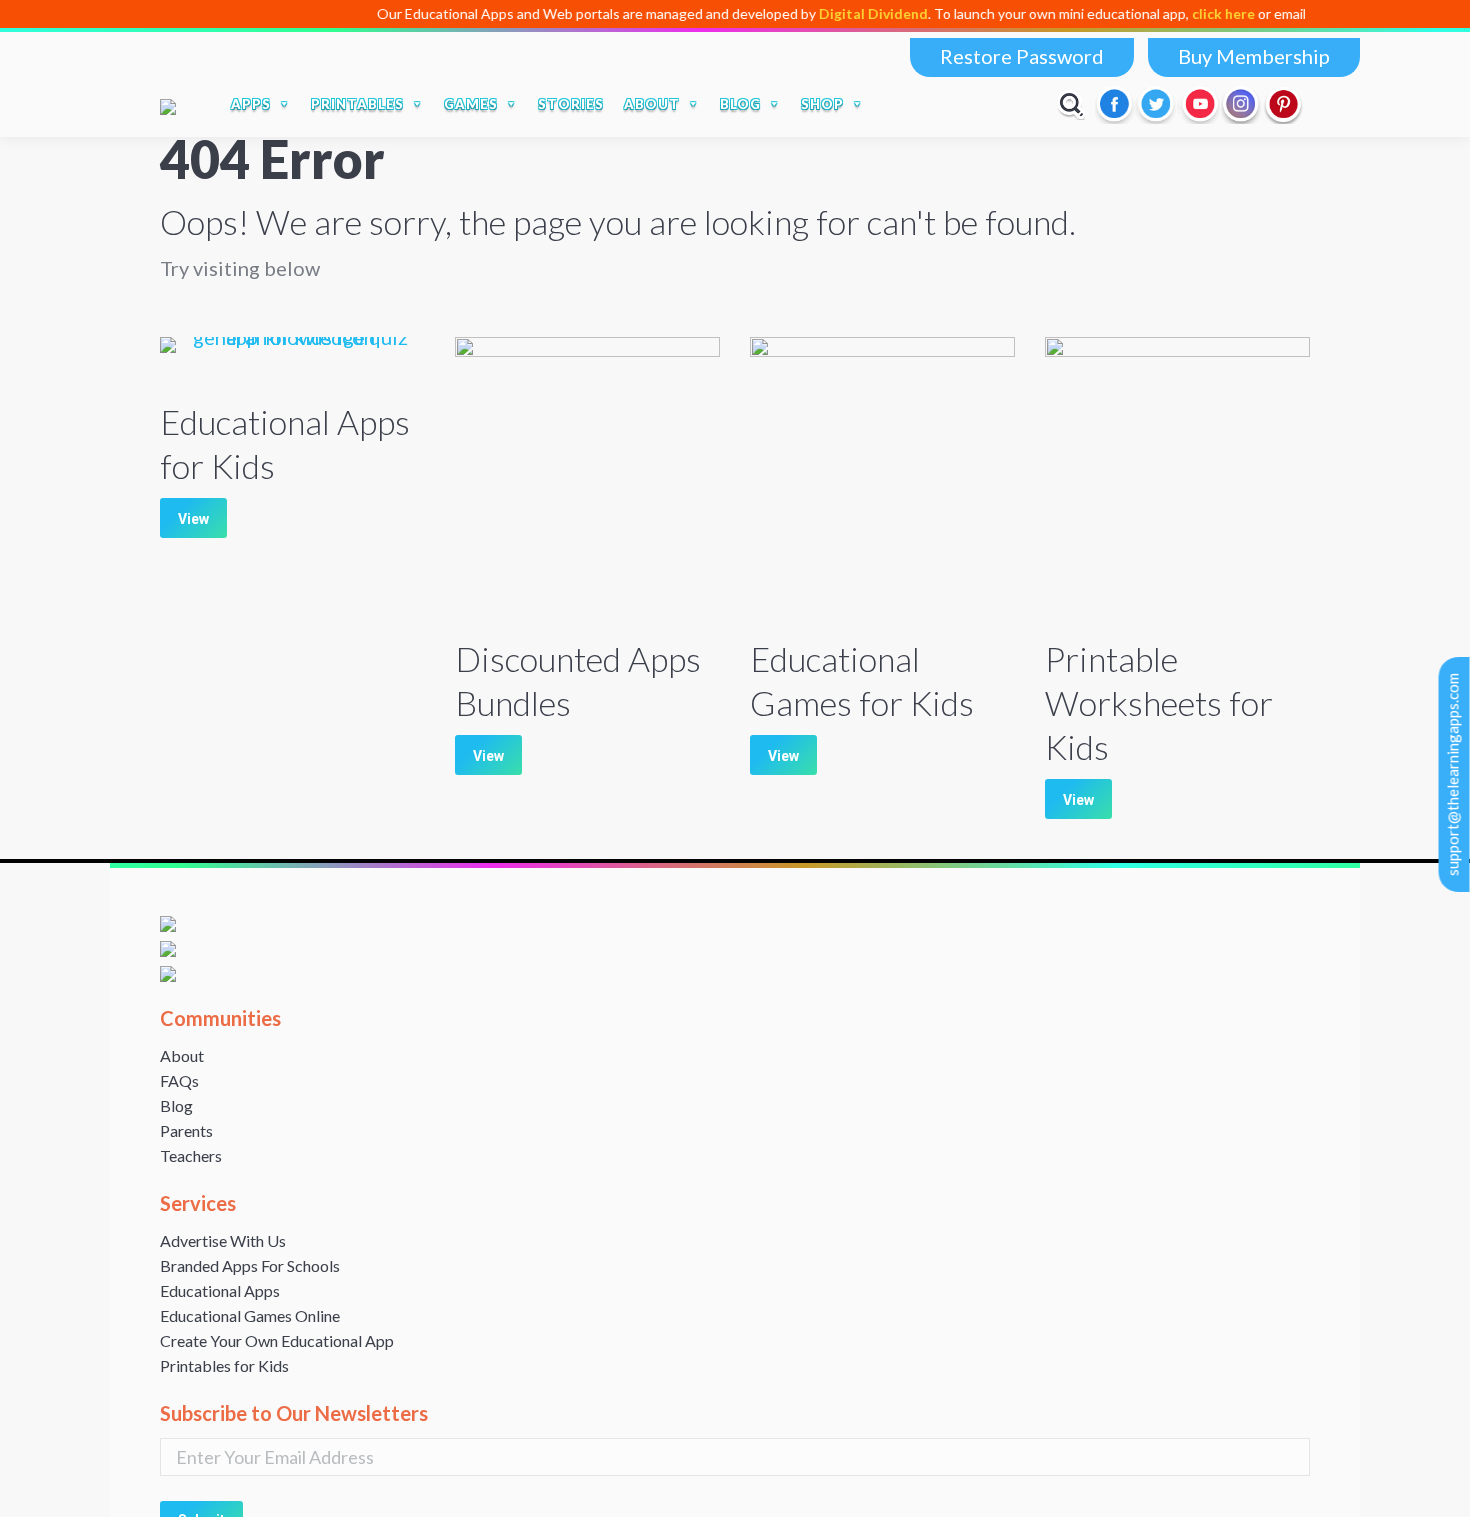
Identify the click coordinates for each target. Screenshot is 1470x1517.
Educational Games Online (250, 1315)
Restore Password (1022, 56)
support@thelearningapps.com (1453, 774)
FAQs (179, 1080)
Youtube (1200, 104)
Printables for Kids (224, 1365)
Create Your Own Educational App (277, 1340)
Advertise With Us (223, 1240)
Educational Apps (220, 1290)
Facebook (1116, 104)
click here (1182, 13)
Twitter (1158, 104)
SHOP (822, 104)
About (182, 1055)
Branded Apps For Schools (250, 1265)
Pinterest (1284, 104)
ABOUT (652, 104)
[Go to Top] (1438, 1485)
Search (1071, 104)
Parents (186, 1130)
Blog (176, 1105)
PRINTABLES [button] (357, 104)
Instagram (1242, 104)
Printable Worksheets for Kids (1159, 702)
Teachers (191, 1155)
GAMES (471, 104)
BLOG (740, 104)
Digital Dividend (832, 13)
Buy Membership (1254, 56)
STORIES (571, 104)
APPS (251, 104)
